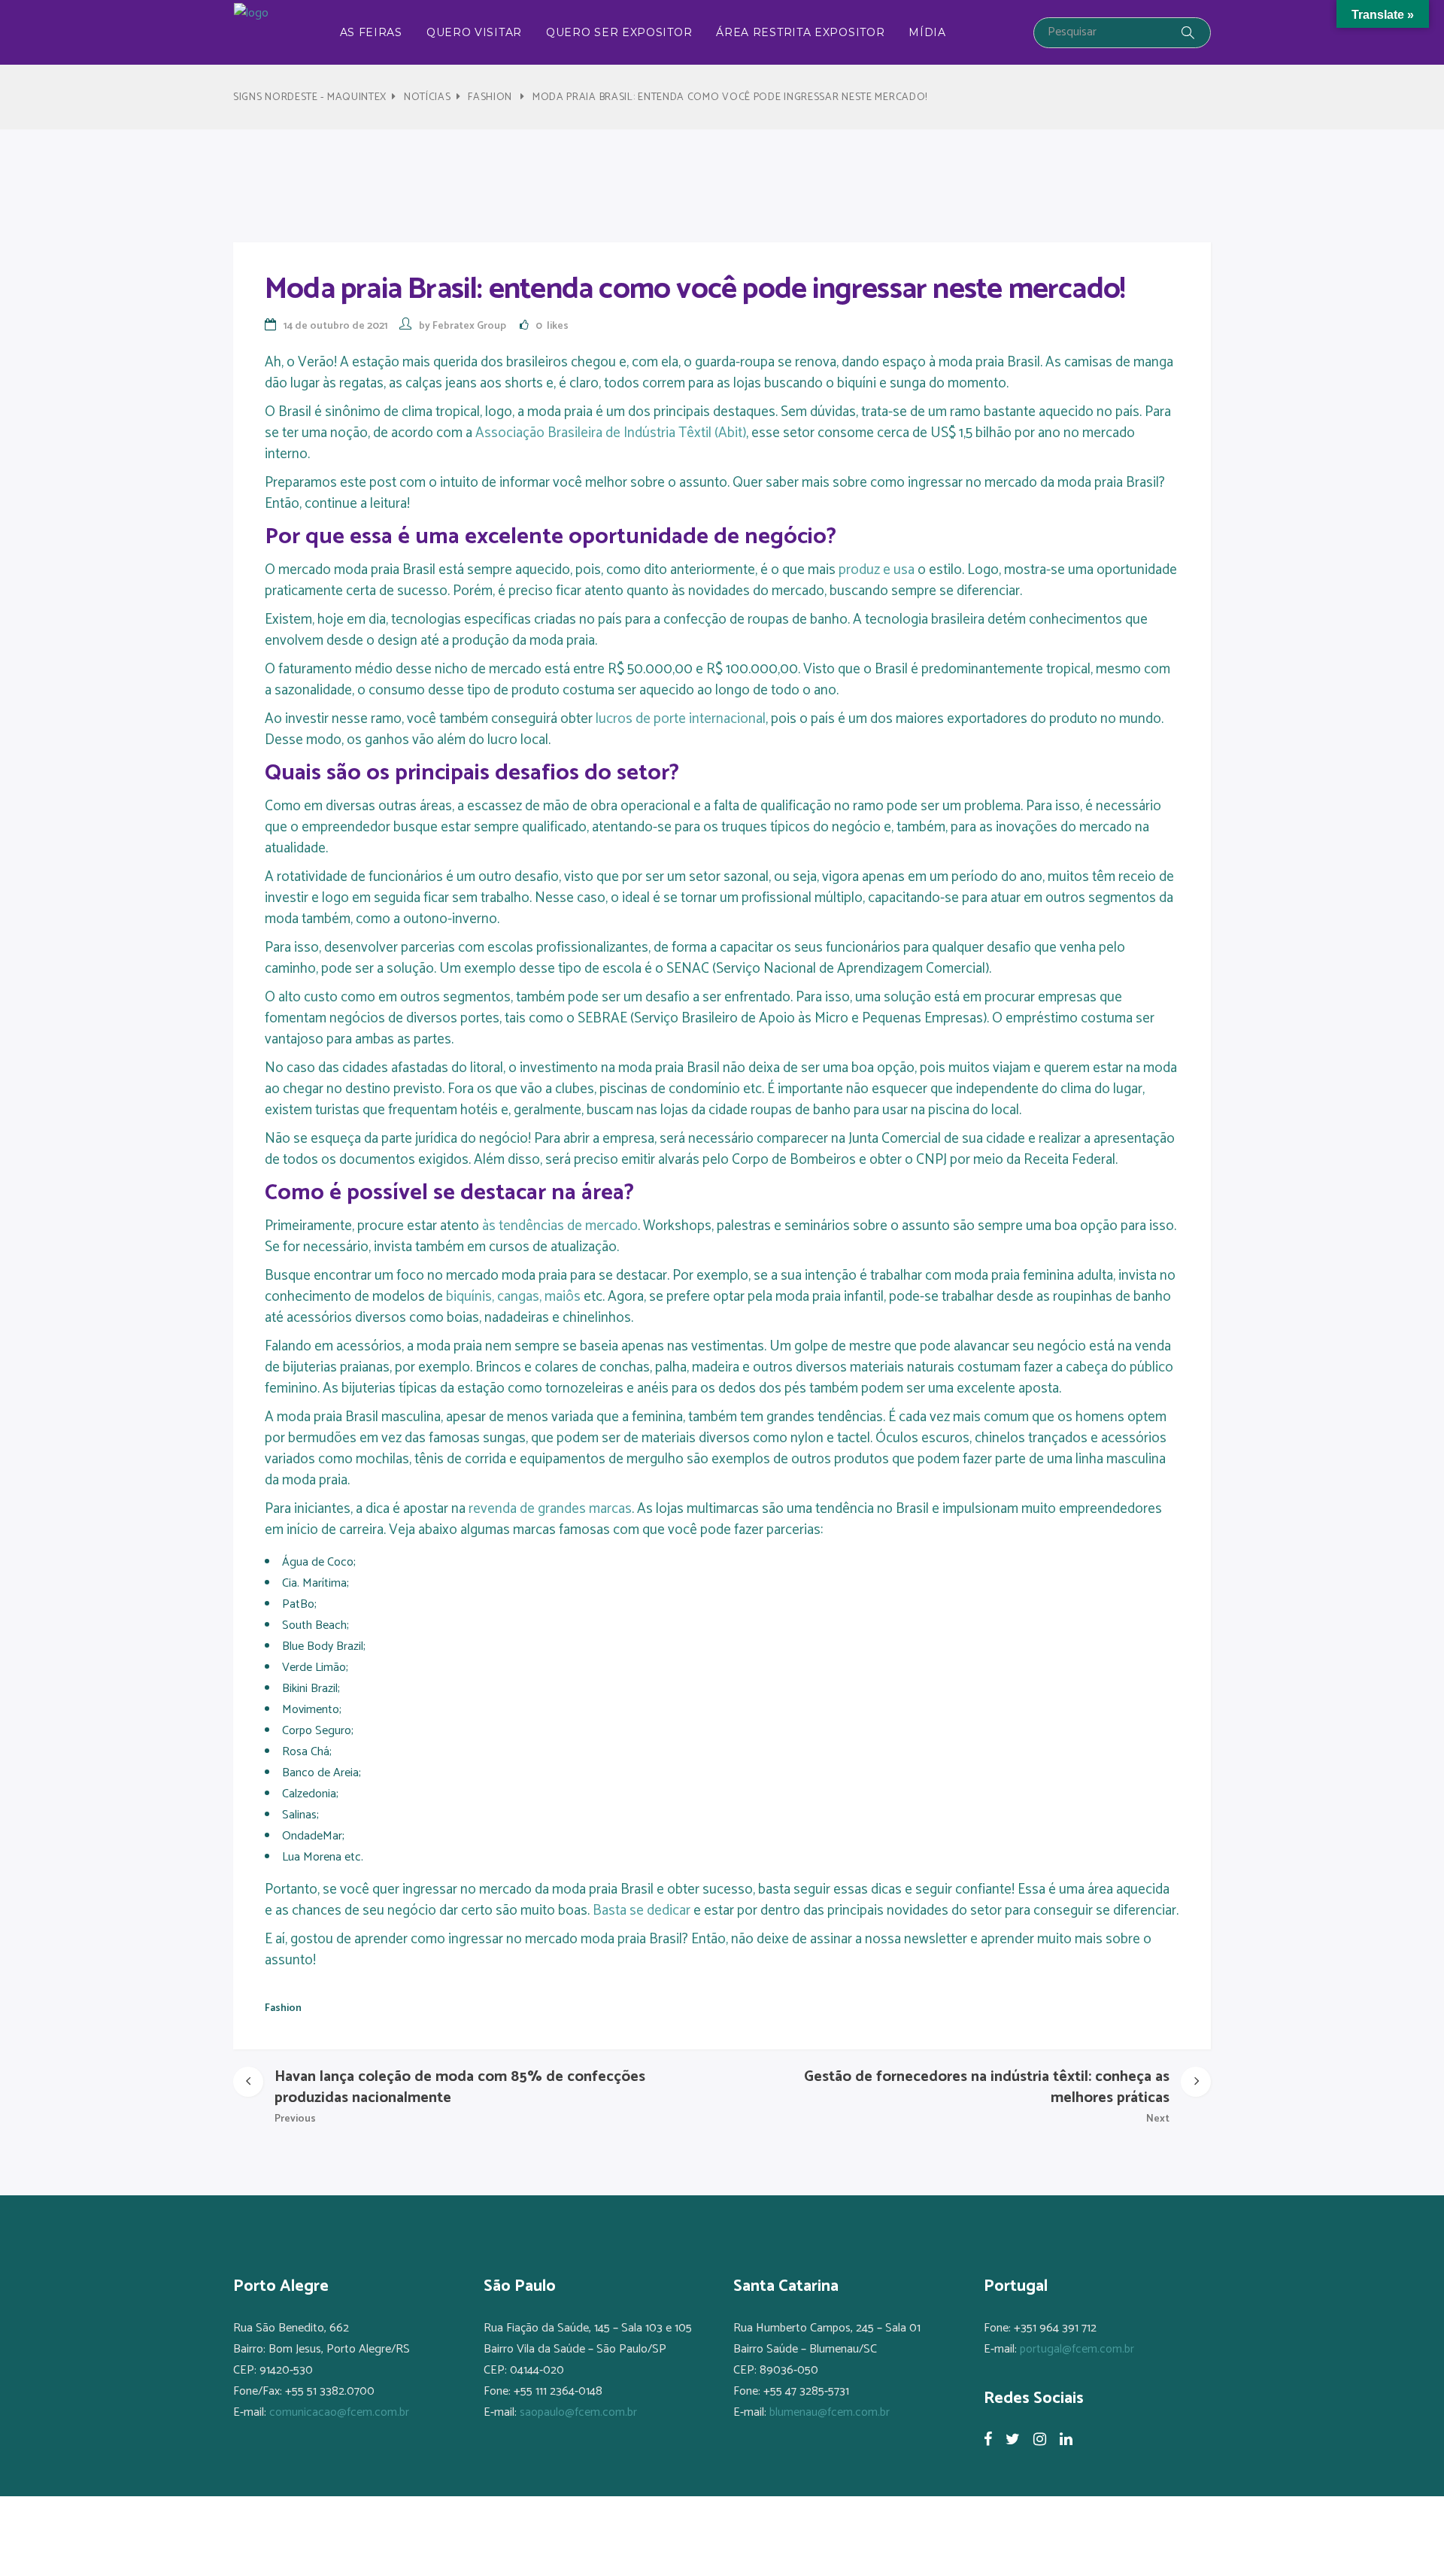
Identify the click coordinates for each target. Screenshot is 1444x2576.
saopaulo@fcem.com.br (578, 2412)
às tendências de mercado (560, 1226)
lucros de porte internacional (681, 719)
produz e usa (877, 570)
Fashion (490, 97)
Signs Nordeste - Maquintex (310, 97)
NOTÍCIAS (428, 97)
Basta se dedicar (643, 1911)
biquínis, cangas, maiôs (515, 1297)
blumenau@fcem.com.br (830, 2412)
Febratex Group (469, 326)
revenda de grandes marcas (549, 1509)
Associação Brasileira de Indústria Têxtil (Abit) (611, 433)
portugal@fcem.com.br (1077, 2349)
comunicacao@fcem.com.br (339, 2412)
